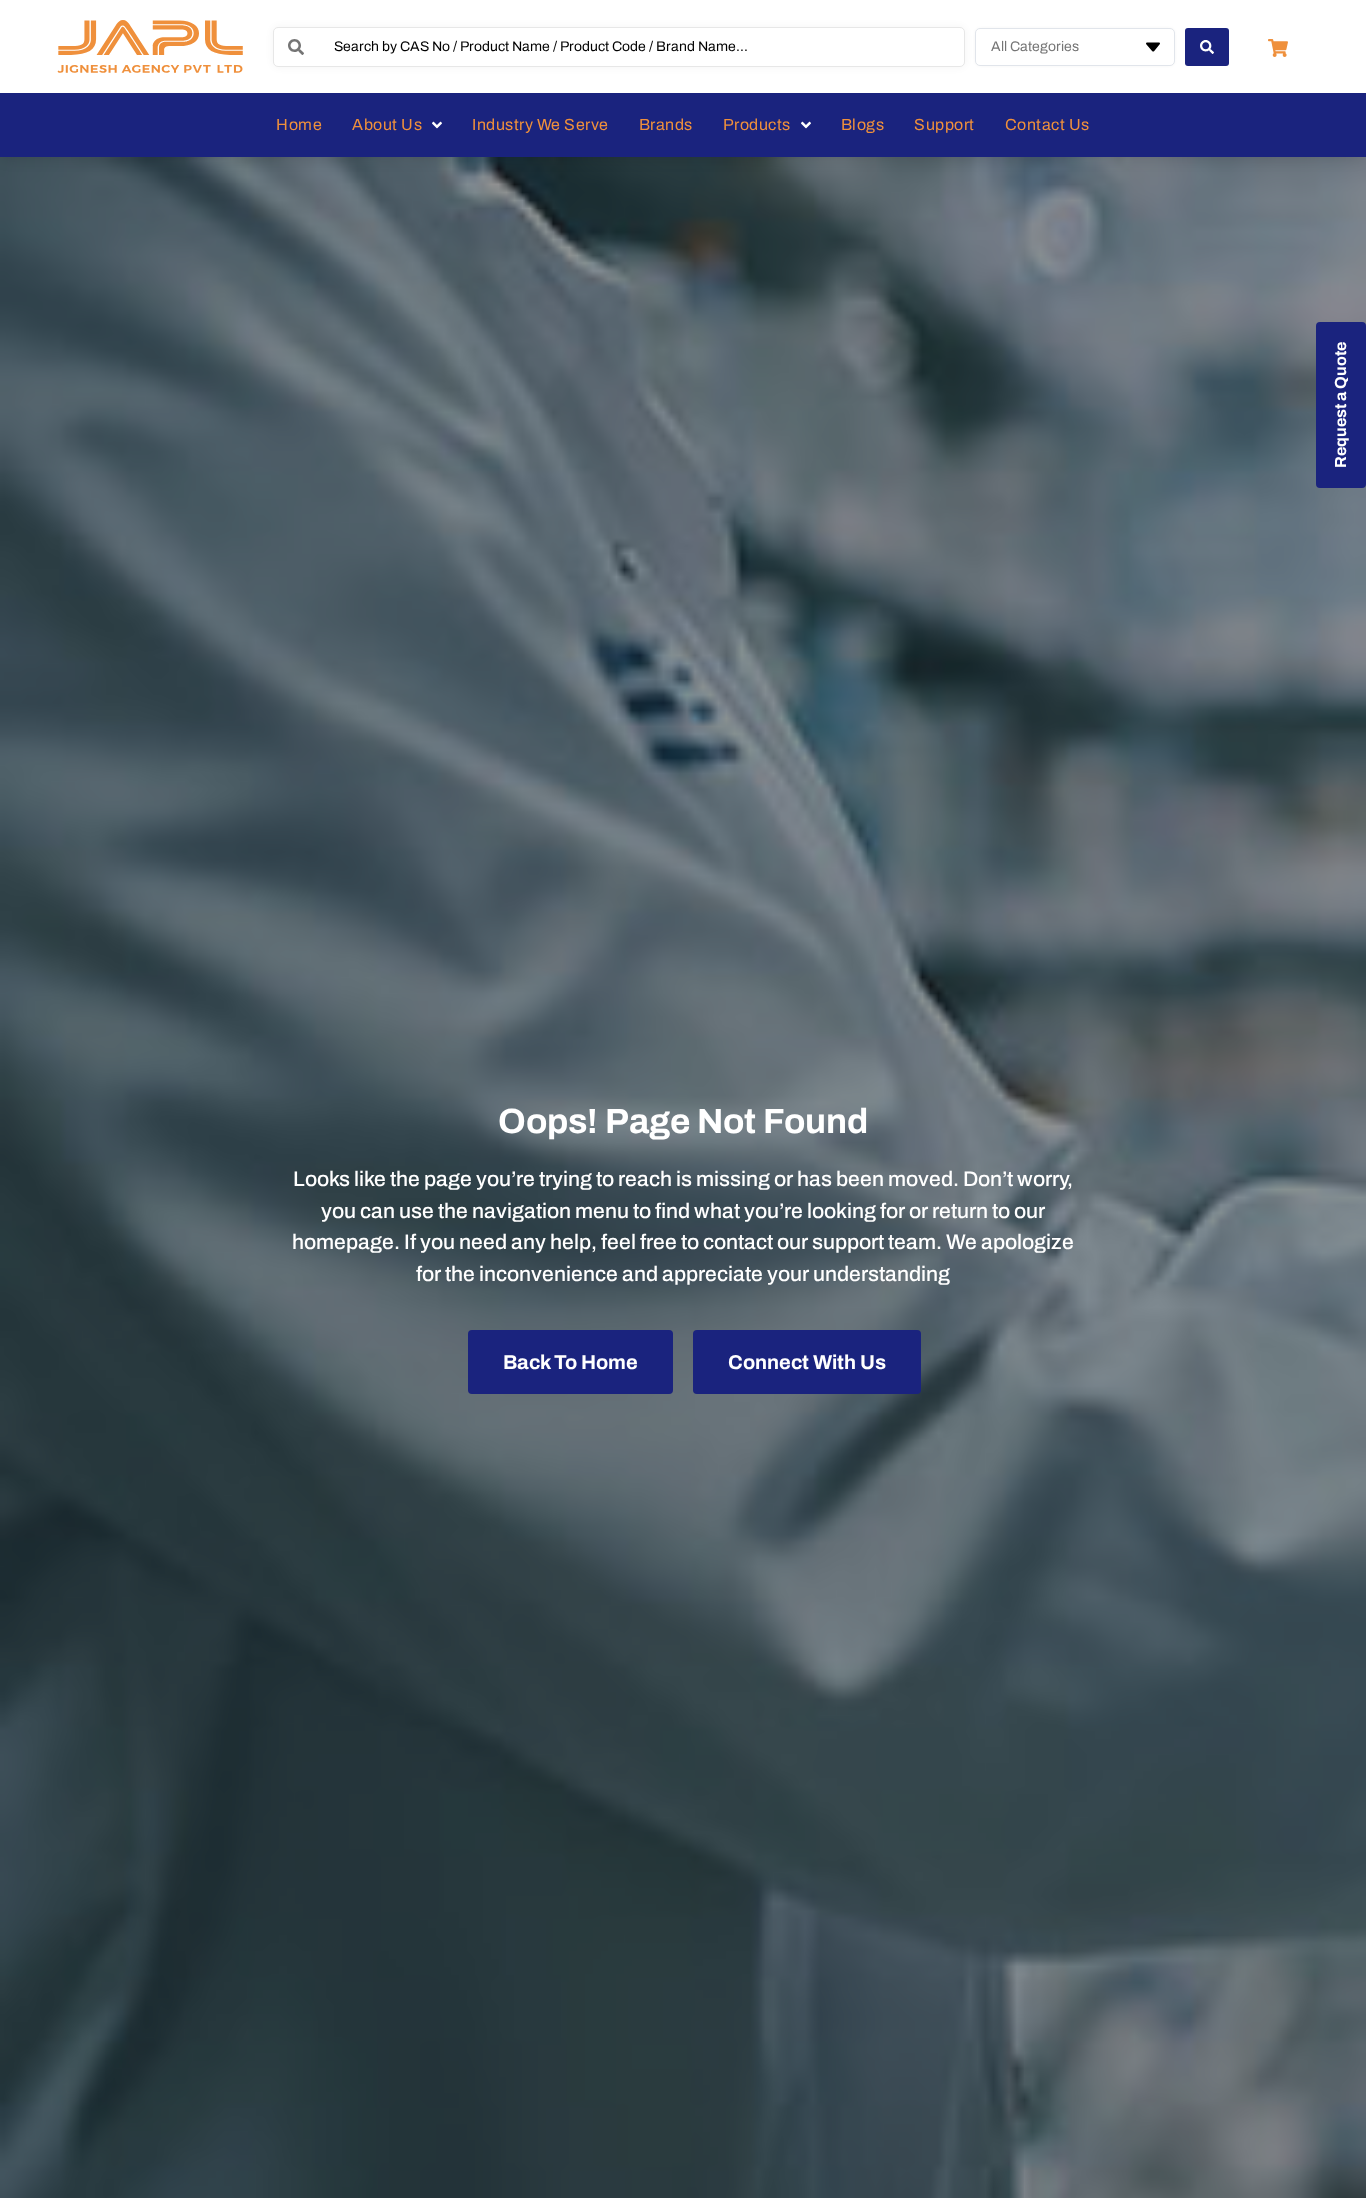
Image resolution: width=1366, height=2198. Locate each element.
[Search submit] (1207, 47)
